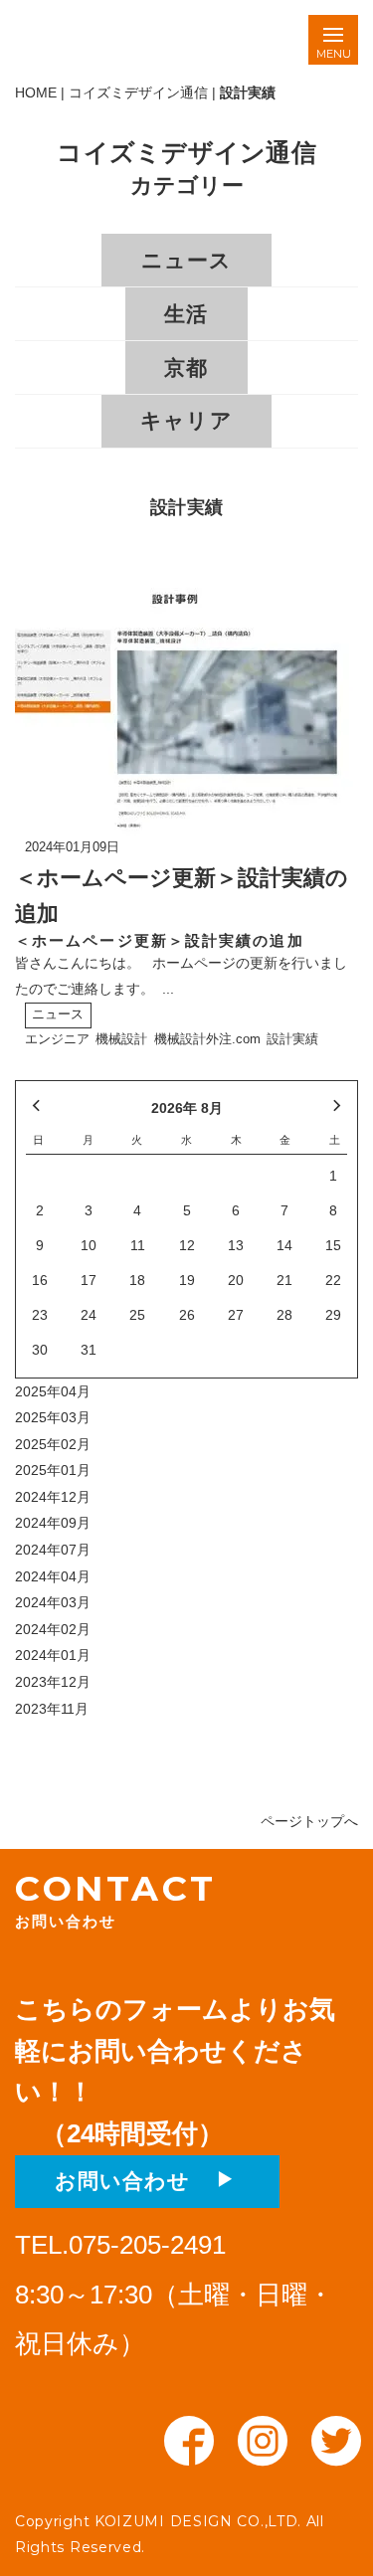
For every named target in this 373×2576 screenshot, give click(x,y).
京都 (186, 368)
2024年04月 (53, 1576)
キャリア (186, 420)
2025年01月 (53, 1470)
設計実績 (292, 1039)
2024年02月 (53, 1629)
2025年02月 (53, 1444)
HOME (36, 92)
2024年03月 (53, 1602)
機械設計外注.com (207, 1039)
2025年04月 (53, 1391)
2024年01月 (53, 1655)
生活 (186, 314)
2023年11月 (52, 1709)
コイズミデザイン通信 (138, 92)
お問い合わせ (133, 2181)
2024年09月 (53, 1523)
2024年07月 (53, 1550)
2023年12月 (53, 1682)
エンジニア (57, 1039)
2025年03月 (53, 1417)
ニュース (186, 260)
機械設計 (121, 1039)
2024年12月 (53, 1497)
